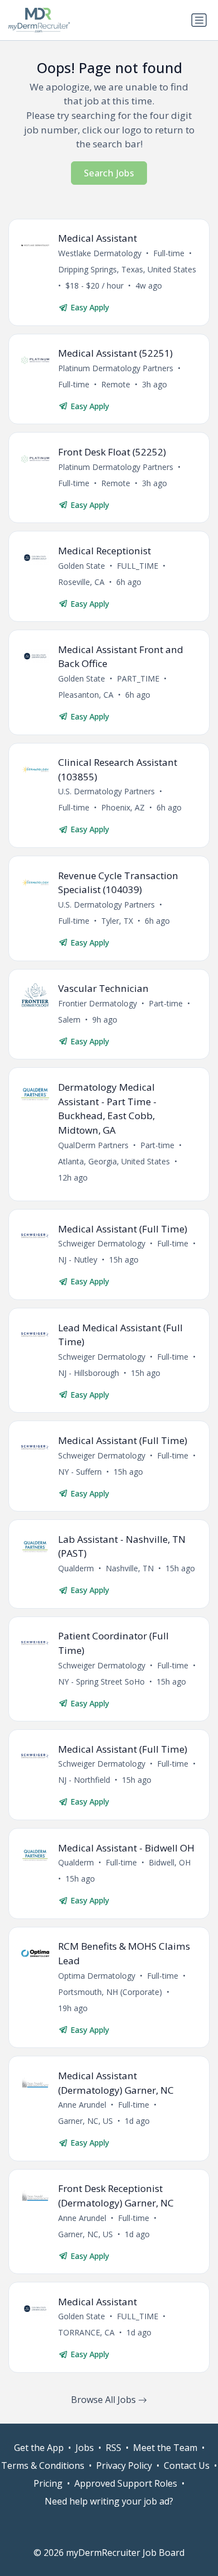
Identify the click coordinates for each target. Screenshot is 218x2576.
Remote (116, 384)
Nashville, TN (130, 1568)
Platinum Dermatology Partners (116, 368)
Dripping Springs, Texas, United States (127, 269)
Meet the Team (165, 2448)
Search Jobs (109, 173)
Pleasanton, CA (86, 695)
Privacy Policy (124, 2465)
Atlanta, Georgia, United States (114, 1161)
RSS (113, 2448)
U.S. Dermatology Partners (106, 791)
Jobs (85, 2448)
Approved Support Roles (126, 2483)
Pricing (48, 2483)
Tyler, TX (117, 921)
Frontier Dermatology (98, 1003)
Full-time (169, 253)
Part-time (166, 1003)
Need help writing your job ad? (109, 2501)
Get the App (39, 2448)
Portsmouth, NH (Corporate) (110, 1992)
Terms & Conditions (43, 2465)
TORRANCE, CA (86, 2332)
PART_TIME (138, 678)
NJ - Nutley (78, 1260)
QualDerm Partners (93, 1145)
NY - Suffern (80, 1472)
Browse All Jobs (105, 2400)
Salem (69, 1020)
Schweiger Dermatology (102, 1243)
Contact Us (187, 2465)
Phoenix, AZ (123, 807)
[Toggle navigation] (199, 20)
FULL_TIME (138, 566)
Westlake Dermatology (100, 253)
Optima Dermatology (97, 1976)
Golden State (82, 566)
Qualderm (76, 1568)
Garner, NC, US (86, 2121)
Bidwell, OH (170, 1862)
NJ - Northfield (84, 1780)
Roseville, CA (81, 582)
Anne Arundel (82, 2105)
